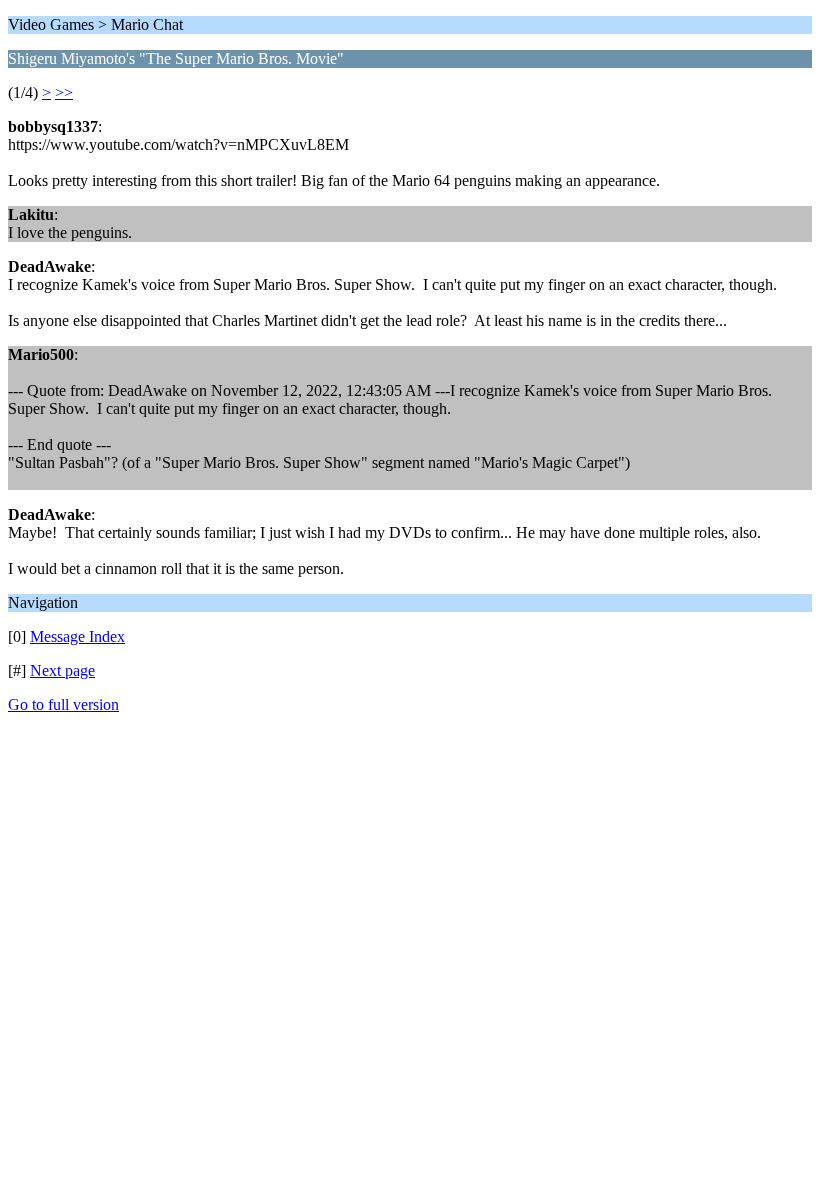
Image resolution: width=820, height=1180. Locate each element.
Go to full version (63, 704)
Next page (62, 670)
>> (64, 92)
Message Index (77, 636)
